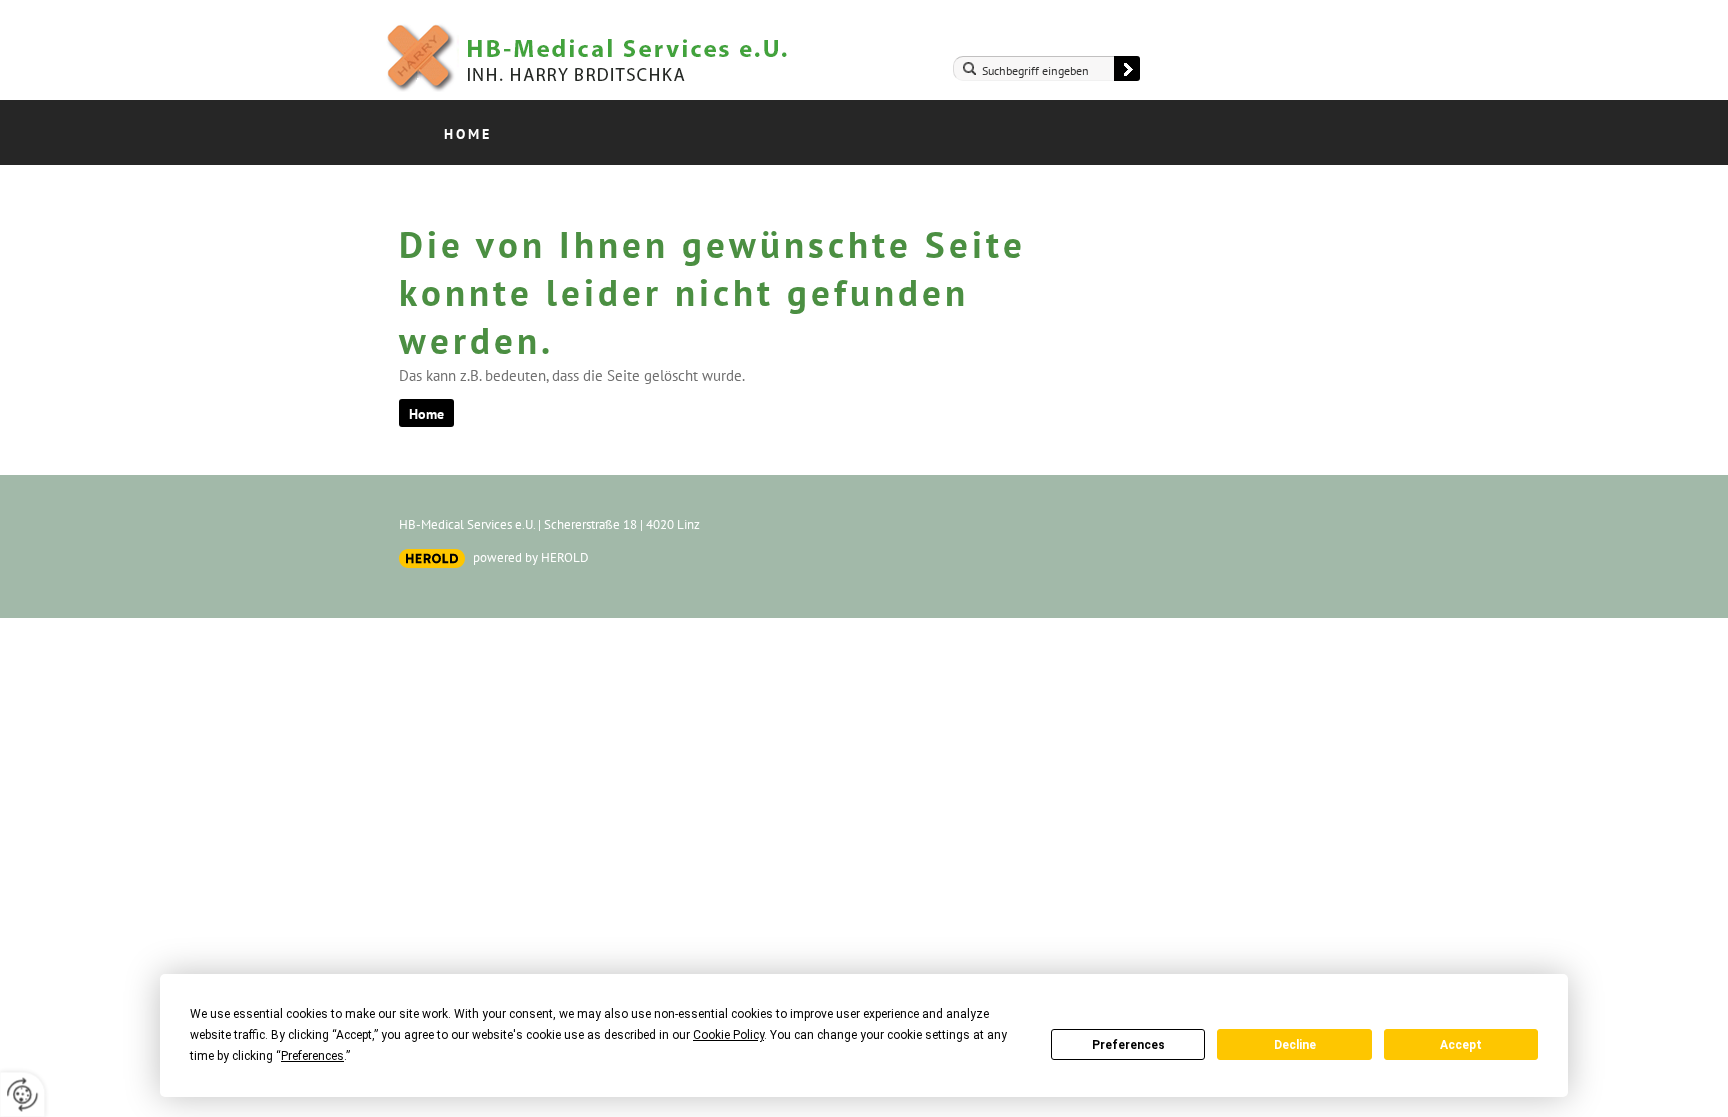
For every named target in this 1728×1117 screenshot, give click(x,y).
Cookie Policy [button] (728, 1035)
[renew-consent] (22, 1094)
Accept (1461, 1045)
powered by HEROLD (531, 557)
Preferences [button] (312, 1056)
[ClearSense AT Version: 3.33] (432, 558)
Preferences (1128, 1045)
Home (468, 134)
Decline (1295, 1045)
